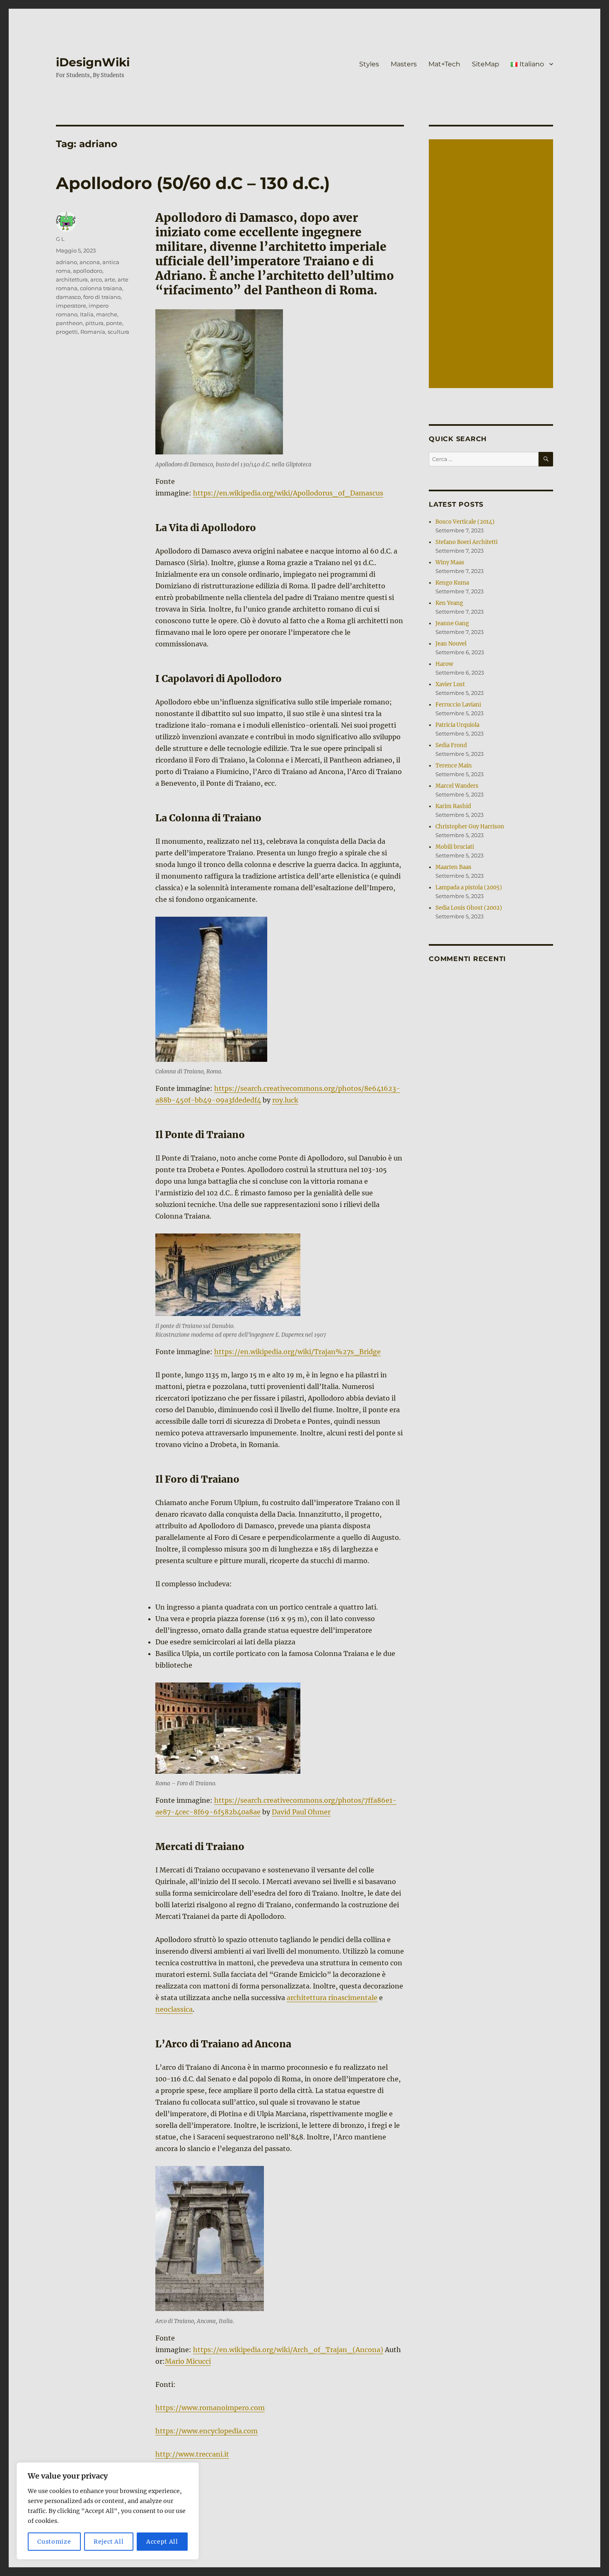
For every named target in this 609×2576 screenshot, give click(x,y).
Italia (87, 314)
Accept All (162, 2542)
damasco (68, 297)
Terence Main (454, 766)
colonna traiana (101, 288)
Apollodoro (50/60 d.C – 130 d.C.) (193, 183)
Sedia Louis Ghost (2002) (469, 908)
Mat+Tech (444, 64)
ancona (90, 262)
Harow (444, 664)
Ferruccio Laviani (458, 705)
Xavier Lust (450, 684)
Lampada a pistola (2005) (469, 887)
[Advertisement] (492, 265)
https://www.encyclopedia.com (207, 2431)
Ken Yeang (449, 603)
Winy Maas (450, 562)
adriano (66, 262)
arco (96, 279)
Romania (93, 332)
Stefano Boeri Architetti (466, 542)
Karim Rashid (453, 806)
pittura (94, 323)
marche (107, 314)
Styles (369, 64)
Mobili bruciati (455, 847)
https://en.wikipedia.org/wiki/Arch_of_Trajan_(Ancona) (288, 2350)
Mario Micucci (188, 2361)
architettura (72, 279)
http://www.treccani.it (192, 2454)
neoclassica (174, 2009)
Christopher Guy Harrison (470, 827)
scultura (118, 332)
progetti (67, 332)
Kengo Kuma (452, 583)
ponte (114, 323)
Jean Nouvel (451, 644)
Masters (404, 64)
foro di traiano (102, 297)
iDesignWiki (93, 62)
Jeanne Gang (452, 623)
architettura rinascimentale (332, 1998)
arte (110, 279)
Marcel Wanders (457, 786)
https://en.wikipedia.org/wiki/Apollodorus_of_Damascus (288, 493)
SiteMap (486, 64)
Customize (54, 2542)
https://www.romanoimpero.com (210, 2408)
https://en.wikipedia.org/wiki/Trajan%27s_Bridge (297, 1352)
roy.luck (285, 1100)
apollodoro (88, 271)
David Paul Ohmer (301, 1812)
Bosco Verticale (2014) (465, 522)
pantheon (69, 323)
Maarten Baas (453, 867)
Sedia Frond (451, 745)
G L (60, 239)
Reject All (109, 2542)
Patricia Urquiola (457, 725)
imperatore (71, 306)
